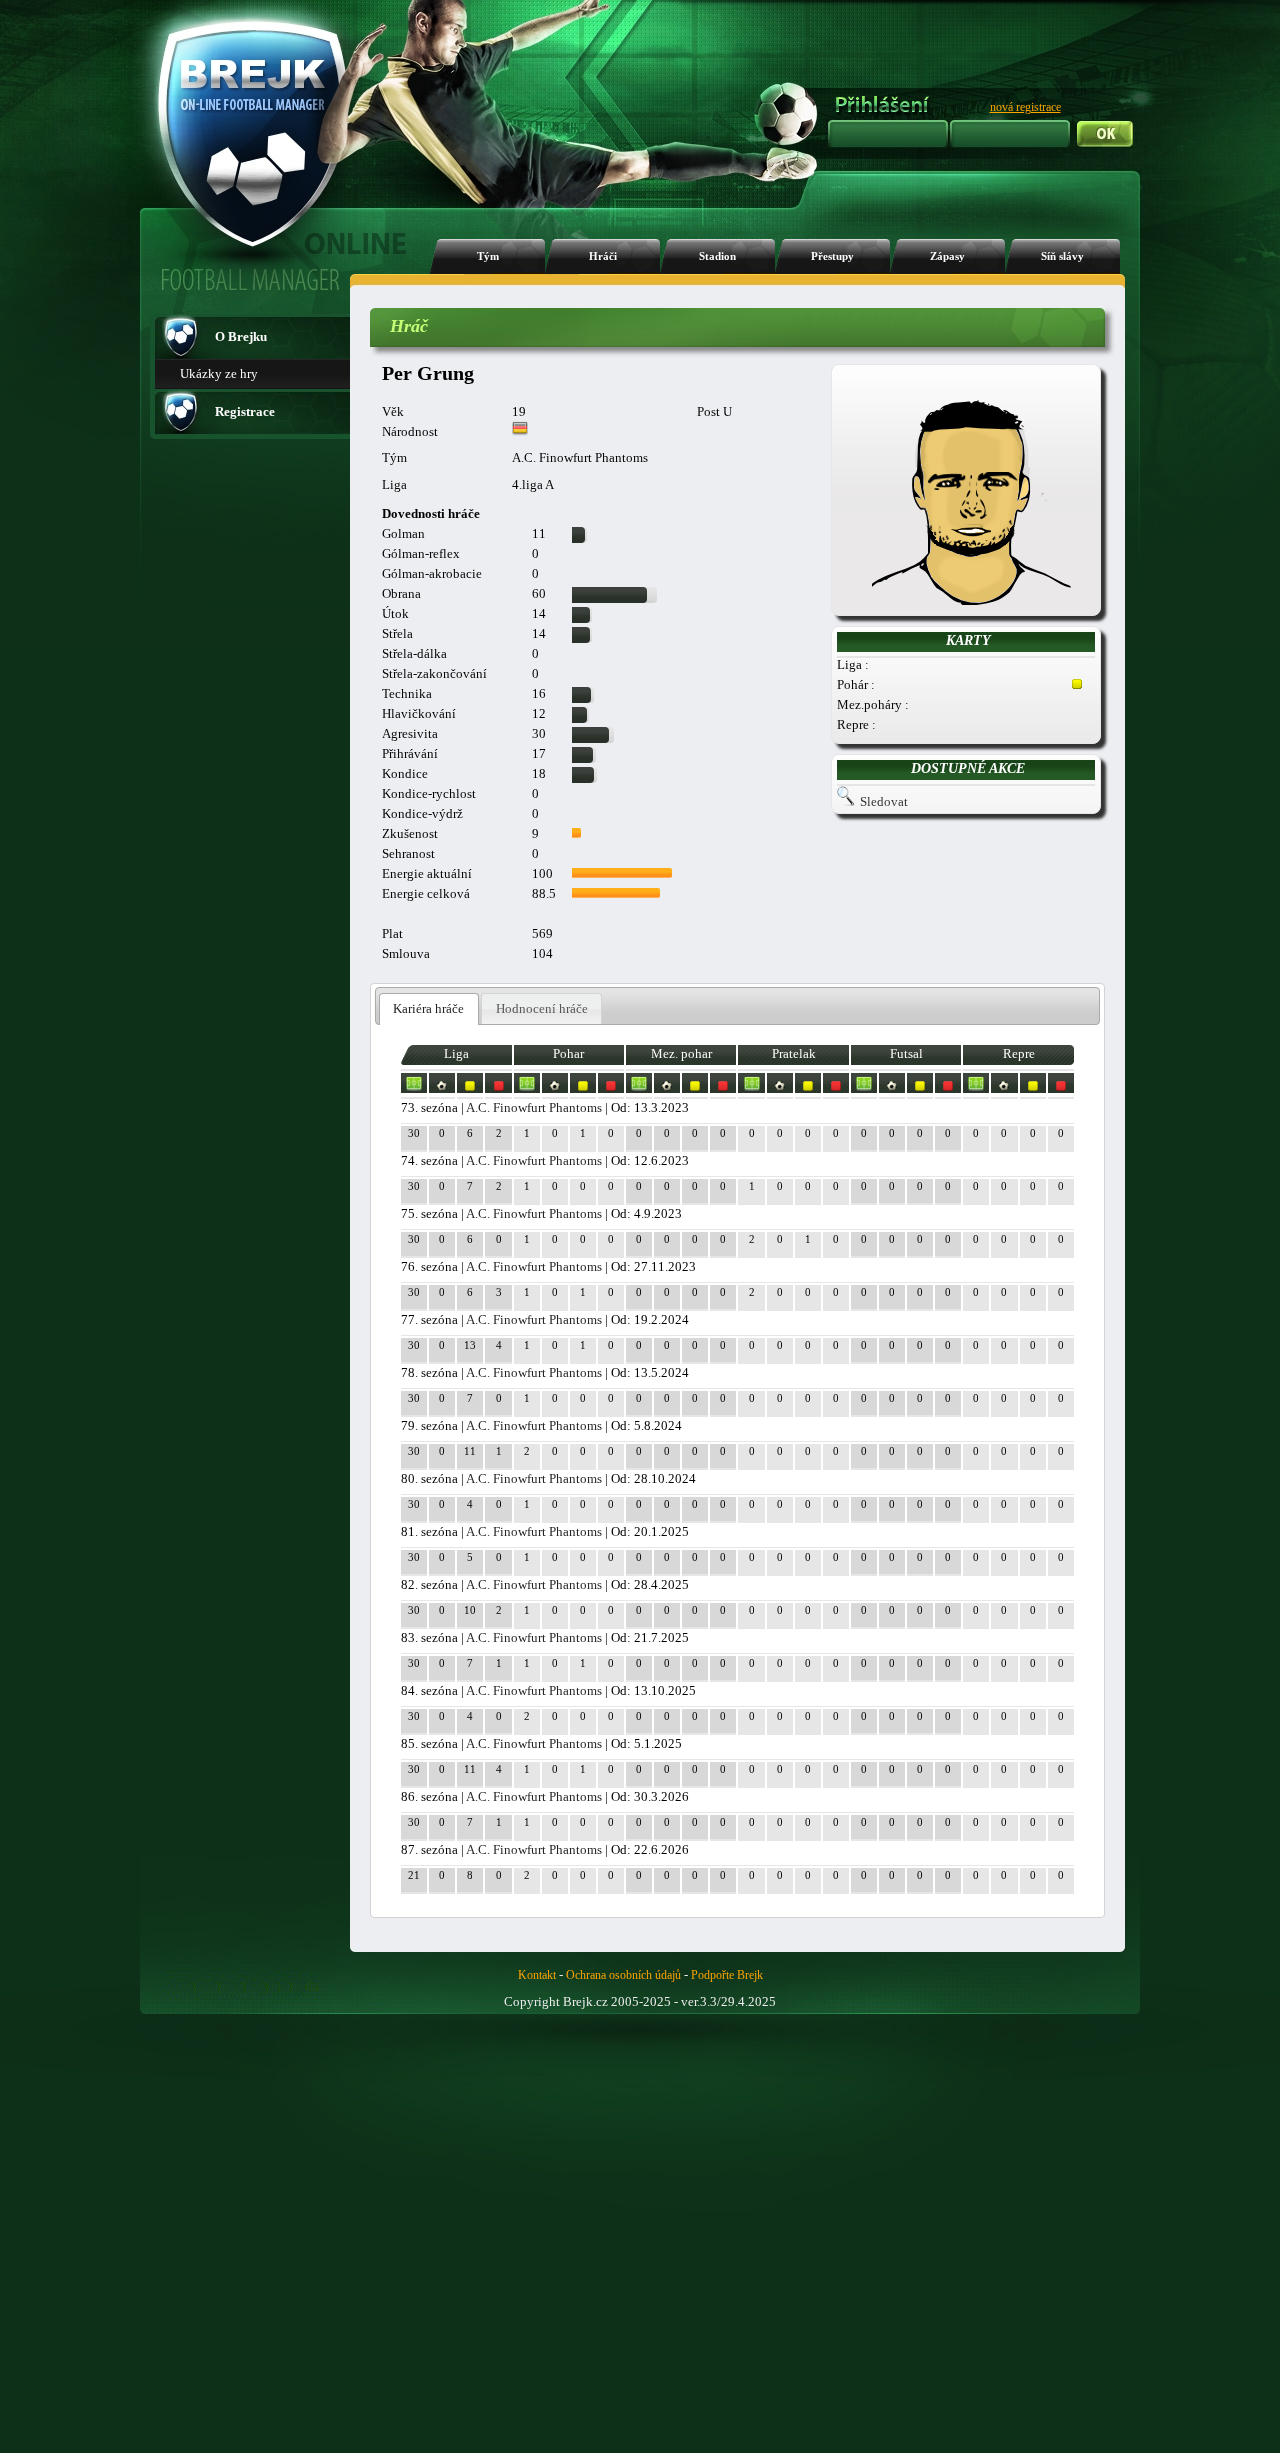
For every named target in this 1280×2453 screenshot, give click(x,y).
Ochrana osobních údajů (623, 1975)
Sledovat (884, 801)
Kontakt (537, 1975)
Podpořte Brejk (727, 1975)
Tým (488, 256)
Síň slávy (1062, 256)
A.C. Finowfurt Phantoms (534, 1107)
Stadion (717, 256)
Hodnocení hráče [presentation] (542, 1008)
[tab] (429, 1009)
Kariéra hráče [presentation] (428, 1008)
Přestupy (832, 256)
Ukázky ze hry (219, 373)
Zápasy (947, 256)
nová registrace (1025, 107)
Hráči (603, 256)
